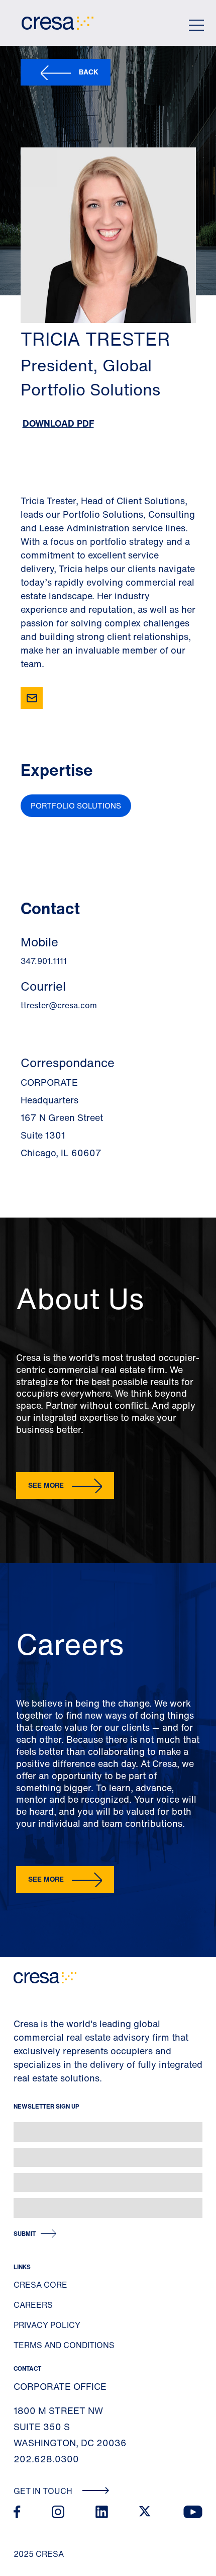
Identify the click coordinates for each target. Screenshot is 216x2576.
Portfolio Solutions (76, 806)
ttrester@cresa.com (59, 1005)
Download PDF (58, 423)
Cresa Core (40, 2285)
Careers (33, 2305)
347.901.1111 (44, 961)
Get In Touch (44, 2491)
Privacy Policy (47, 2325)
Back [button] (89, 72)
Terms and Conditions (64, 2345)
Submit (25, 2234)
